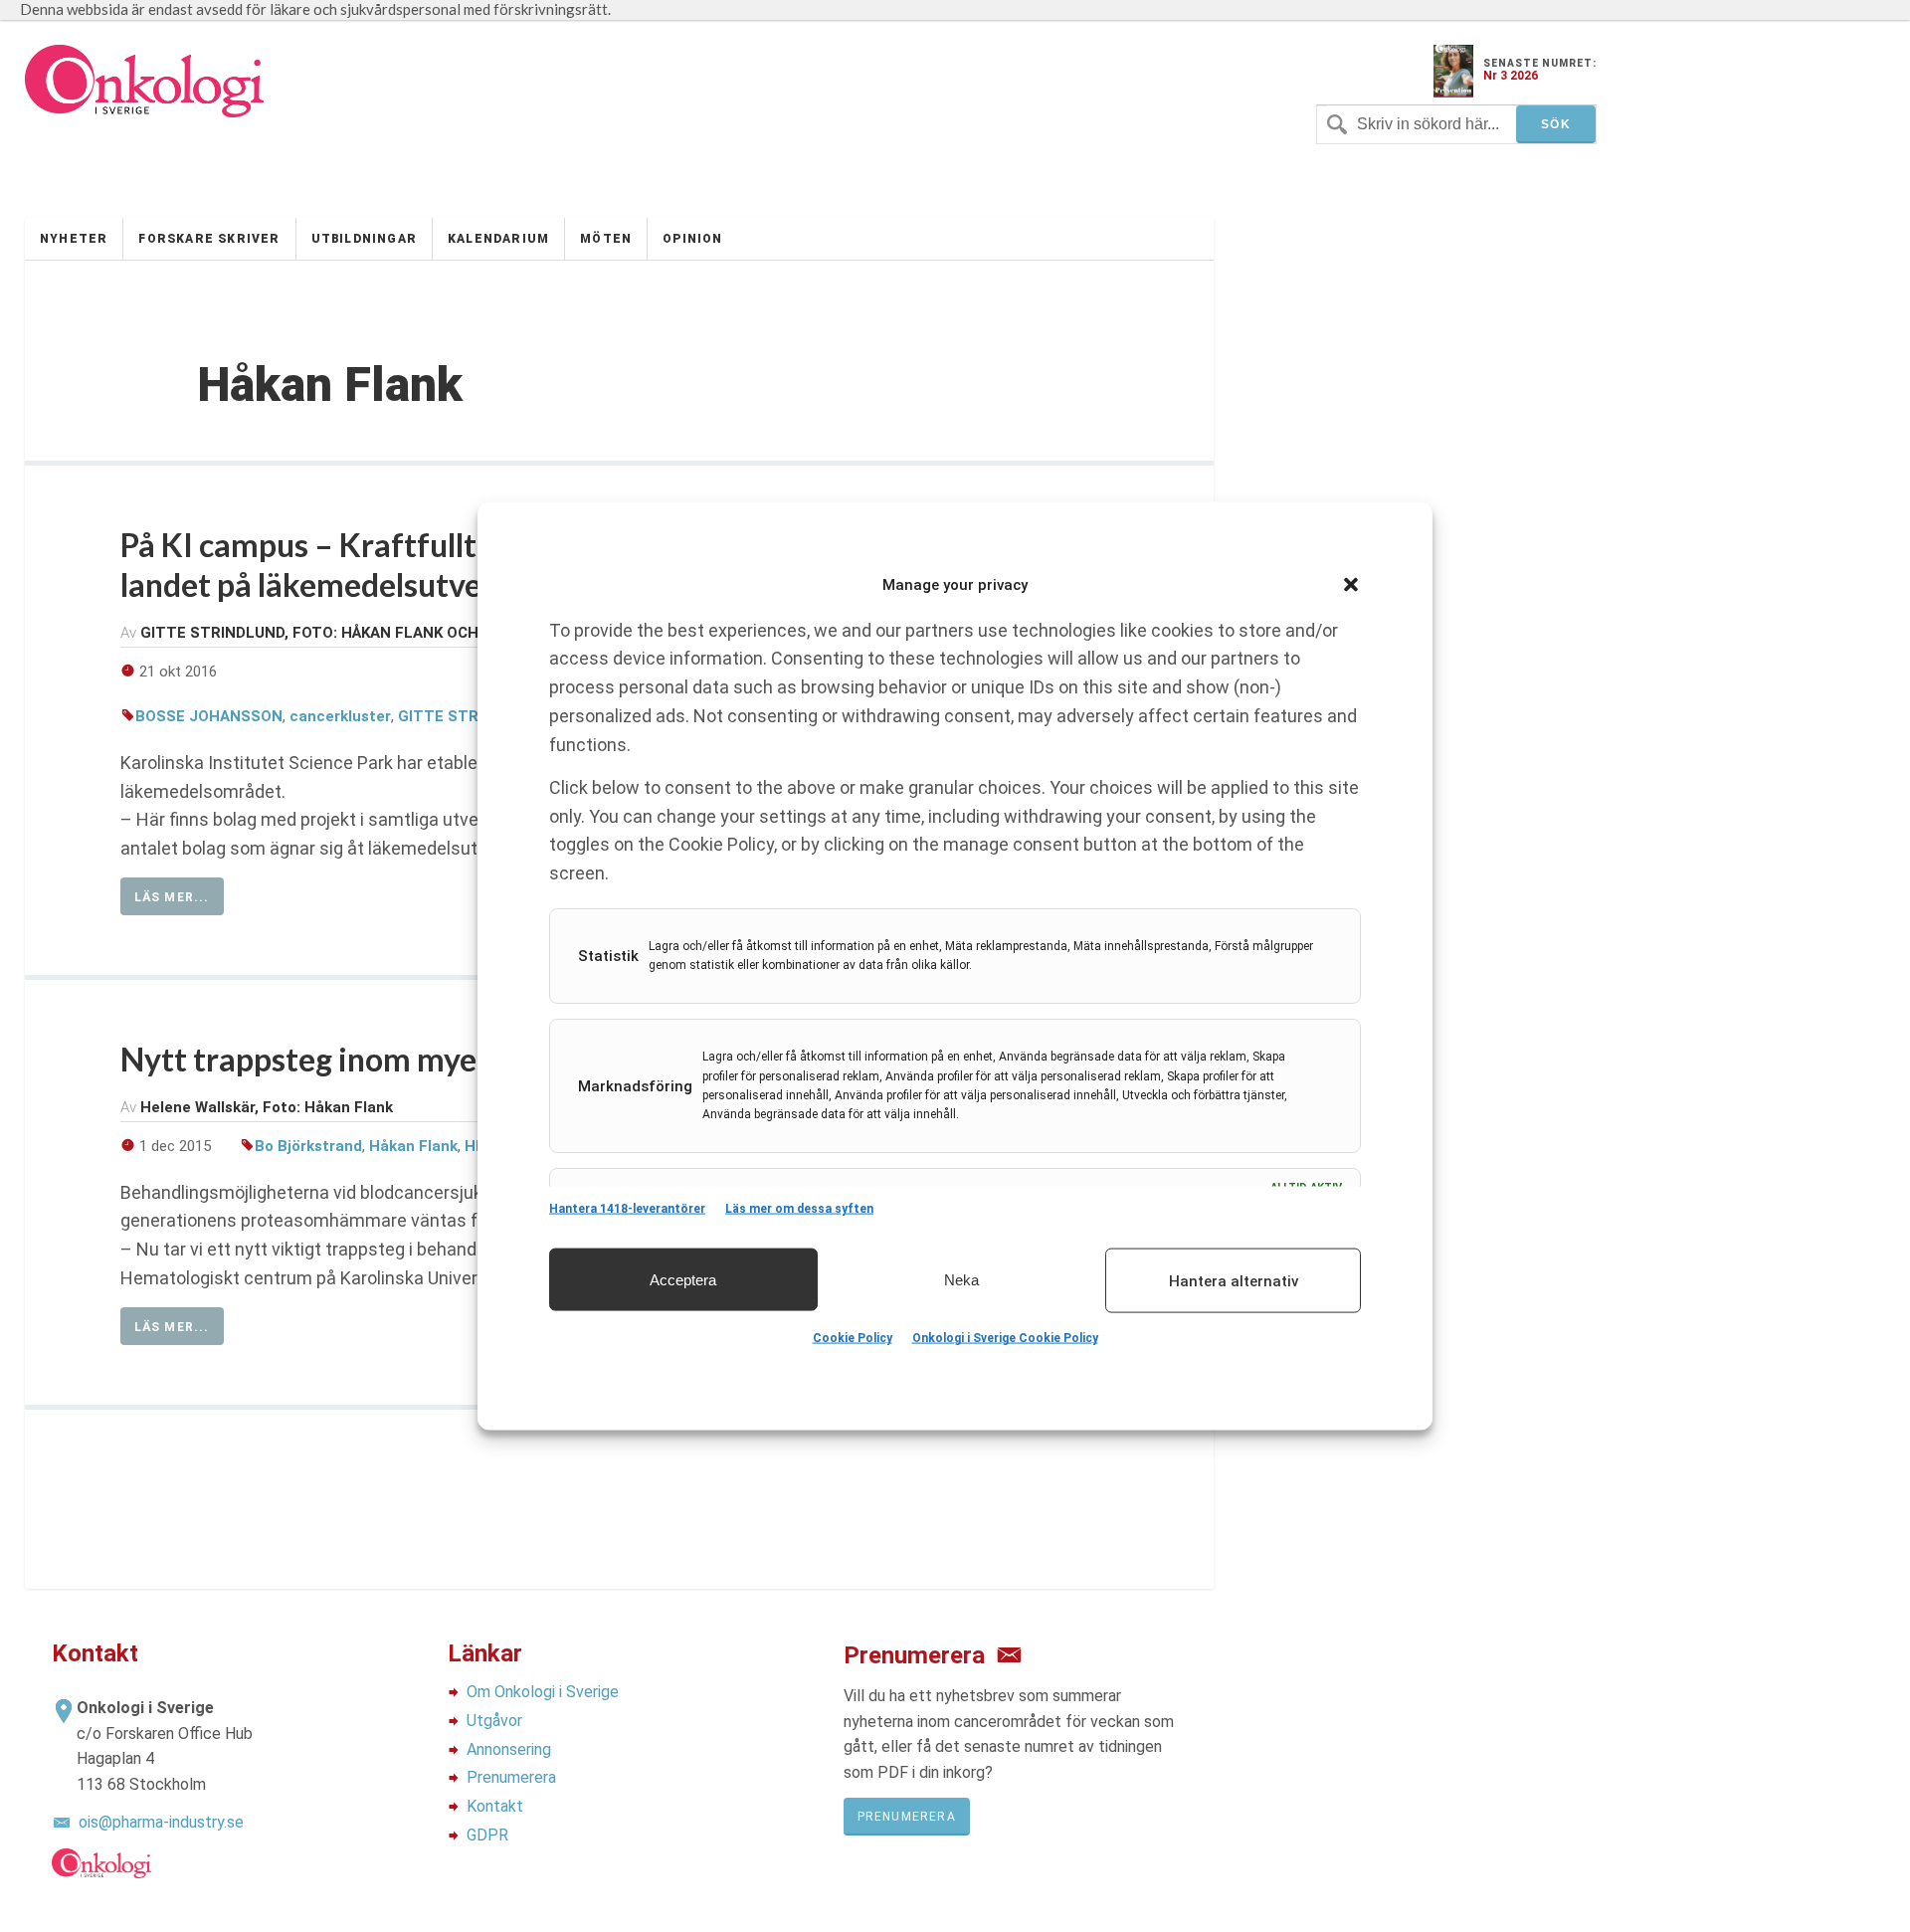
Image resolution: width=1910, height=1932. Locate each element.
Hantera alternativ (1234, 1280)
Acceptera (683, 1279)
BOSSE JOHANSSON (209, 716)
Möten (606, 239)
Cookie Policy (853, 1338)
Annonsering (509, 1749)
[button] (1351, 585)
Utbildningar (364, 239)
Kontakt (495, 1806)
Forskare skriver (209, 239)
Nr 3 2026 (1511, 76)
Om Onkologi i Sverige (543, 1692)
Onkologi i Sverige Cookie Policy (1005, 1338)
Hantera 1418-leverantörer (627, 1209)
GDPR (487, 1835)
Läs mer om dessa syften (799, 1209)
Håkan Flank (413, 1146)
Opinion (692, 239)
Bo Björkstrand (308, 1146)
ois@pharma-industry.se (161, 1822)
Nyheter (74, 239)
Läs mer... (172, 897)
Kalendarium (498, 239)
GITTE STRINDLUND (471, 716)
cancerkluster (340, 716)
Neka (961, 1279)
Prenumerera (511, 1777)
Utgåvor (494, 1721)
